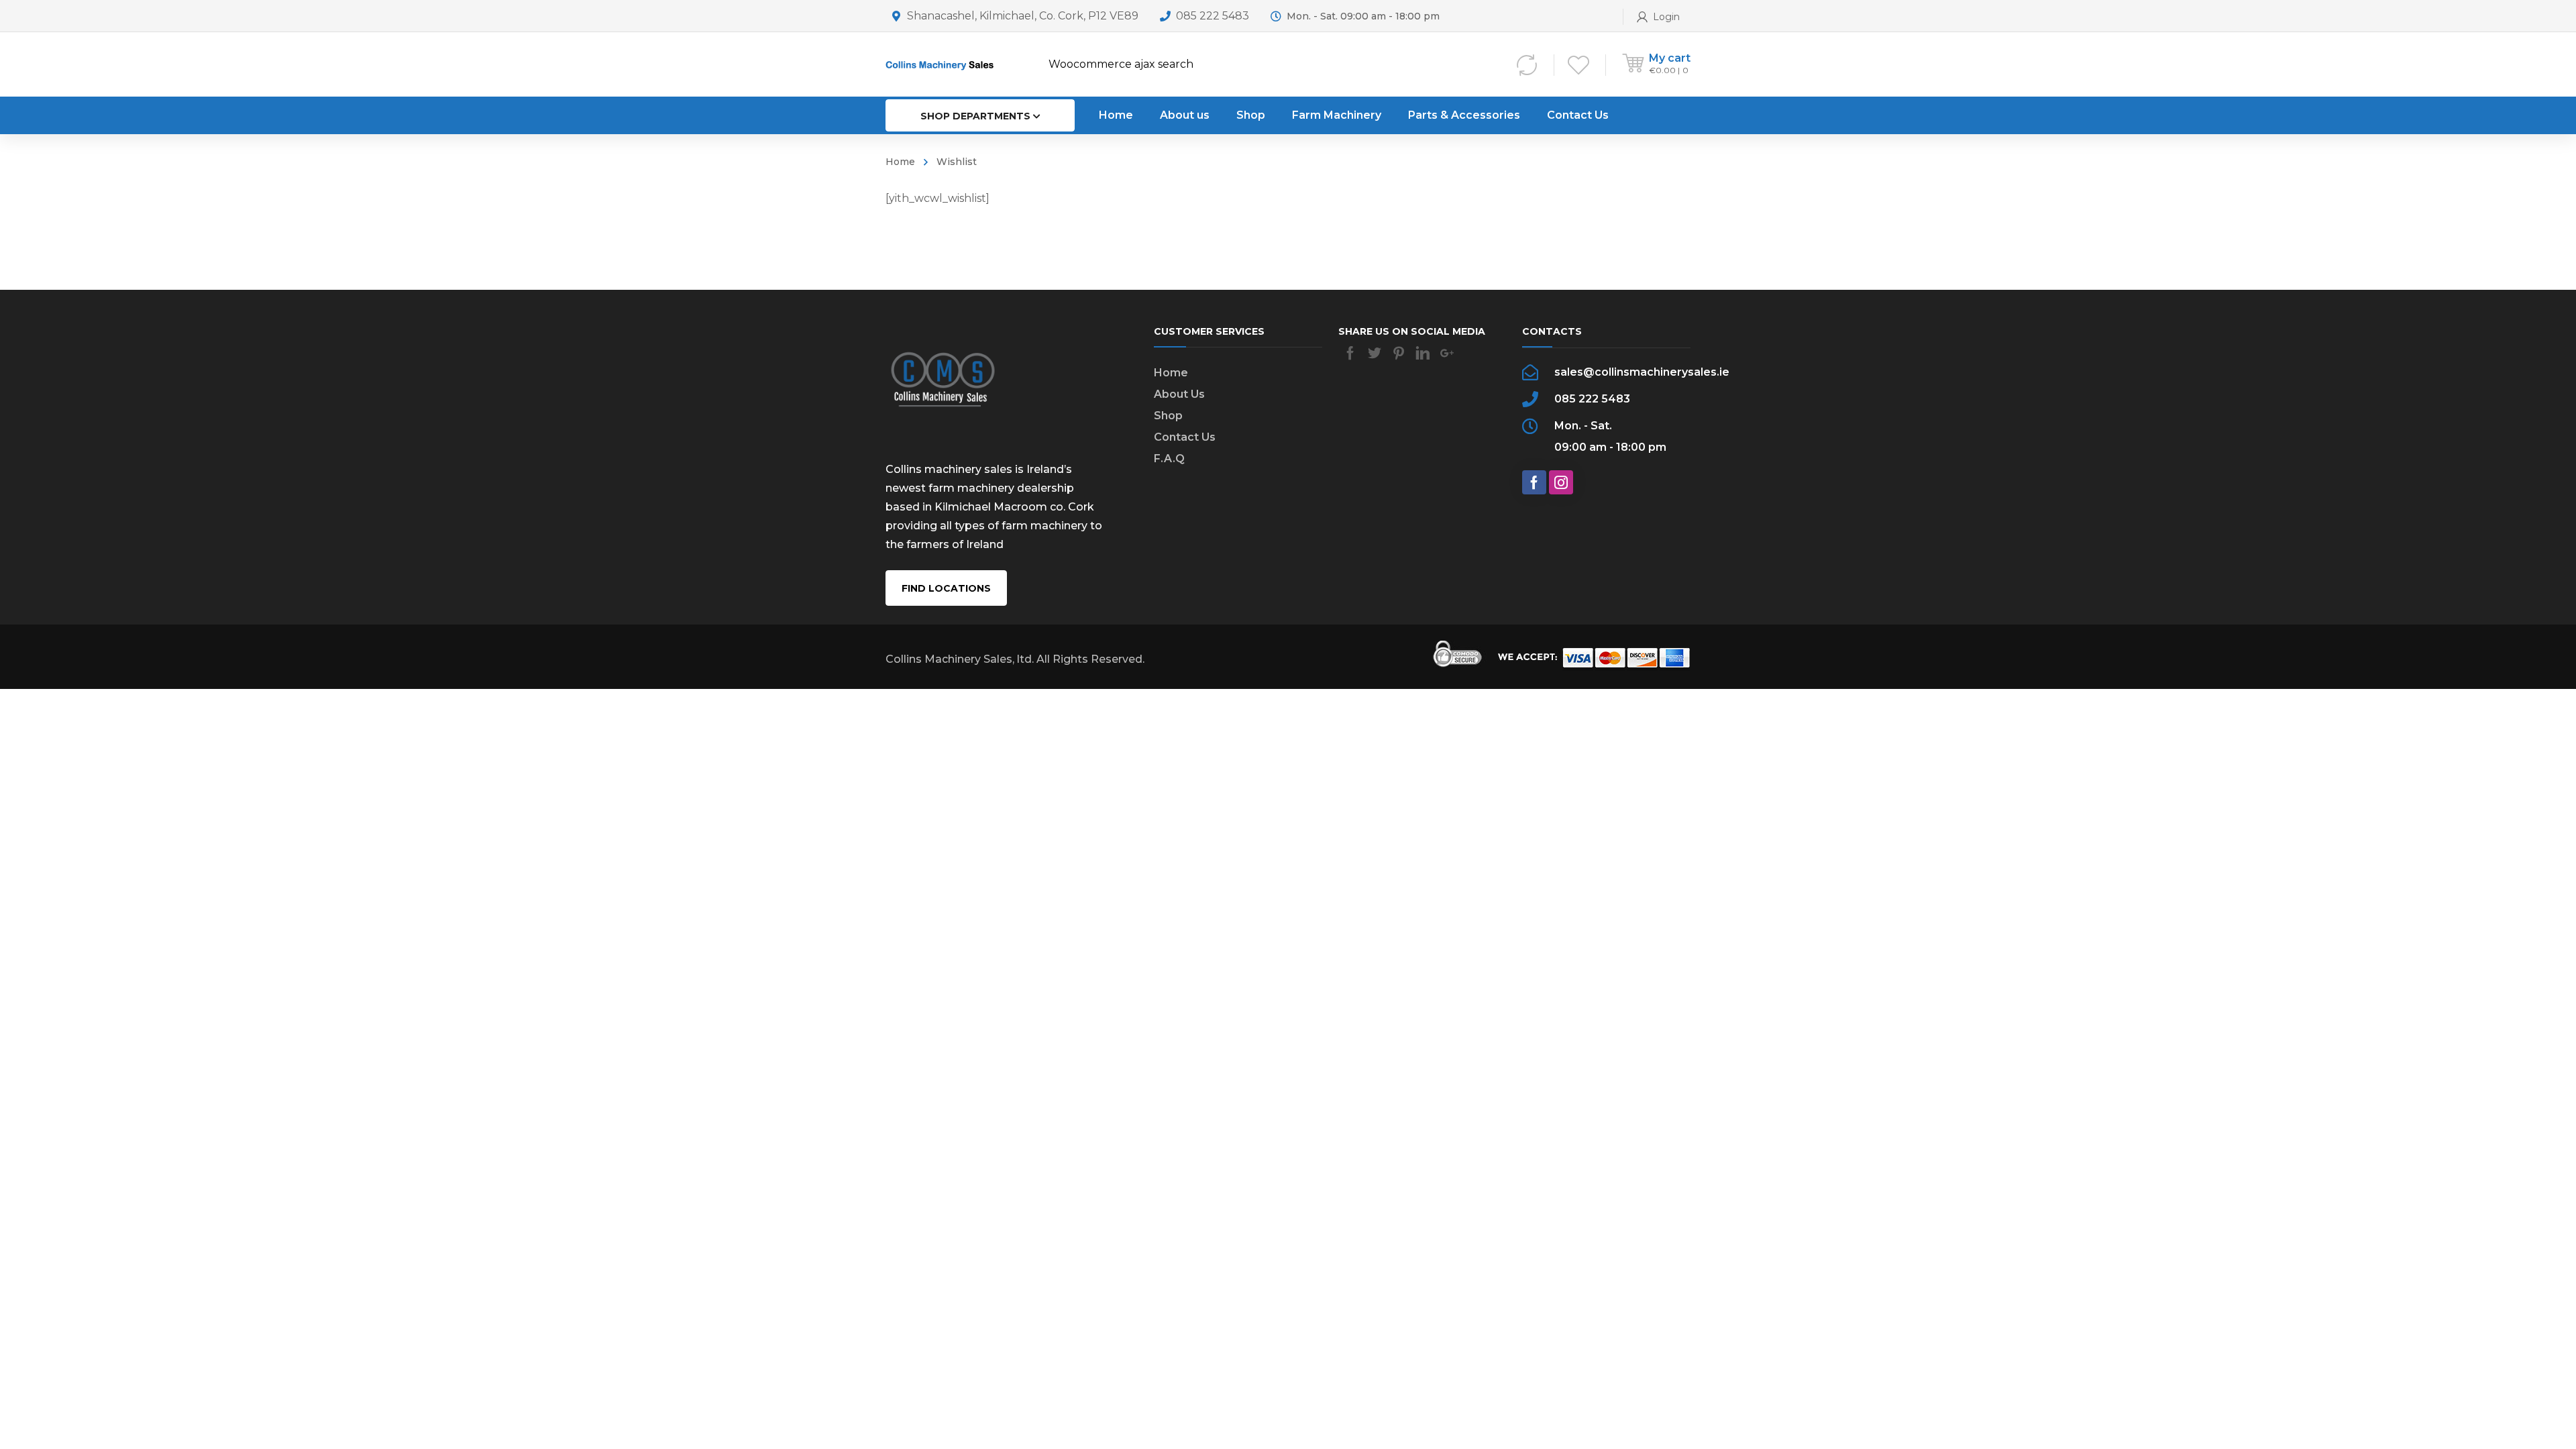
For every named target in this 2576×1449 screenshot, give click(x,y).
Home (900, 162)
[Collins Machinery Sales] (943, 64)
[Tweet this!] (1375, 353)
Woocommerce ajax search (1121, 64)
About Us (1179, 394)
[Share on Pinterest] (1399, 353)
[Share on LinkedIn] (1423, 353)
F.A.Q (1169, 459)
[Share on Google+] (1447, 353)
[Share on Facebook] (1350, 353)
